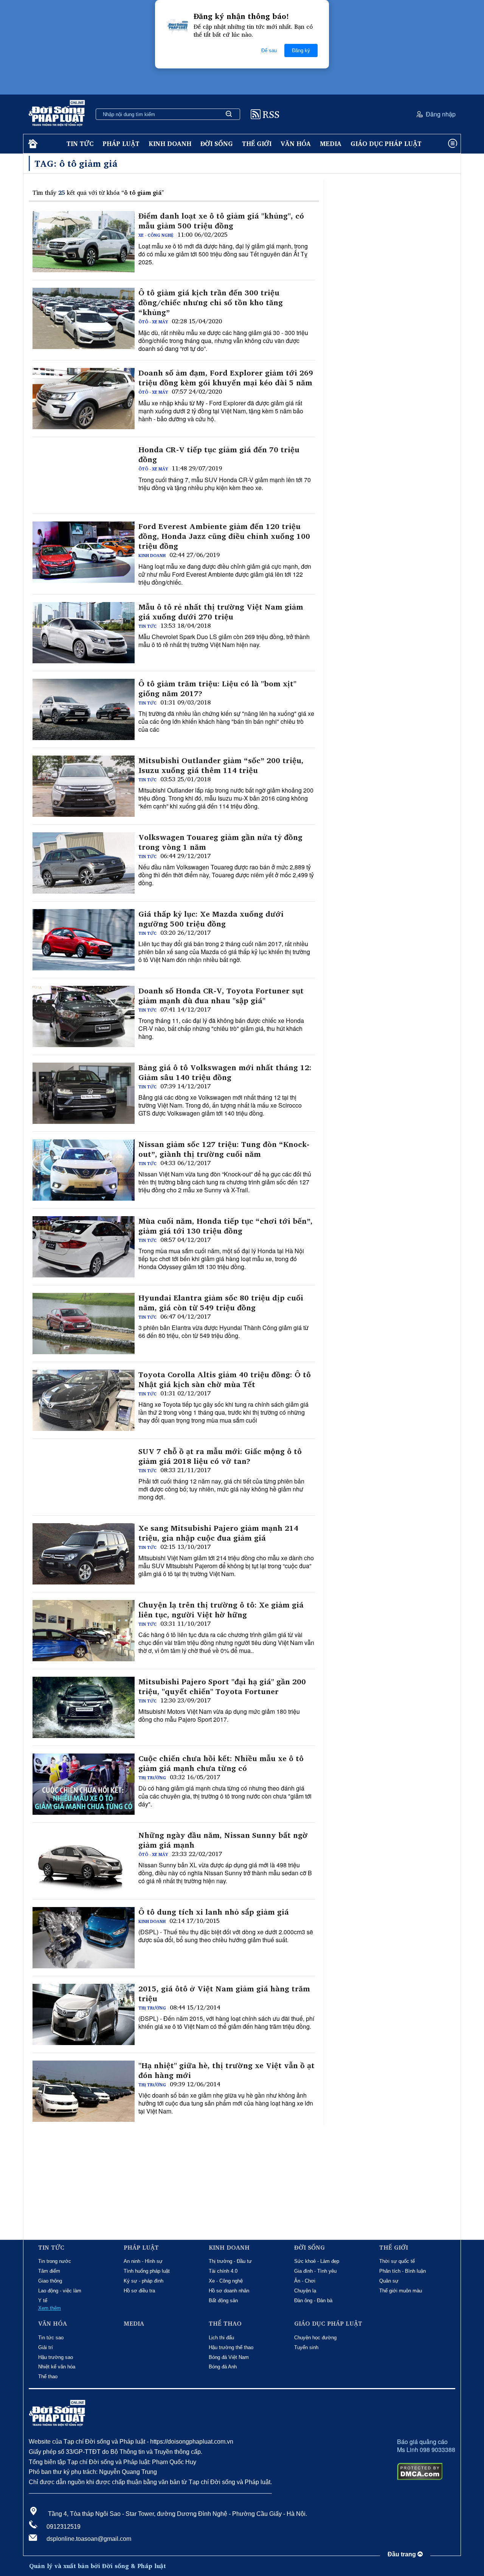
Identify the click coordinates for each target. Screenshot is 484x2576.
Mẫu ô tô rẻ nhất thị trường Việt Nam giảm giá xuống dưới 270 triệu (221, 612)
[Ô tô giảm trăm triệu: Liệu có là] (84, 709)
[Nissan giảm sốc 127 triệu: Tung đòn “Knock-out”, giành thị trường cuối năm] (84, 1170)
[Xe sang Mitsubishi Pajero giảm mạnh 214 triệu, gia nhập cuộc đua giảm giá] (84, 1554)
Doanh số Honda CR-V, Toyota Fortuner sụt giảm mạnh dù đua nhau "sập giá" (221, 996)
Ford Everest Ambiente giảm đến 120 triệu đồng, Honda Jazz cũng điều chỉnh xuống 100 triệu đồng (224, 536)
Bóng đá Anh (223, 2367)
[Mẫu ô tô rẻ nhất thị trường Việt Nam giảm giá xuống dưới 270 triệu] (84, 633)
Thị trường (152, 1778)
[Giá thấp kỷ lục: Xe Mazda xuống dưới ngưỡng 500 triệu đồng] (84, 940)
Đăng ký (301, 50)
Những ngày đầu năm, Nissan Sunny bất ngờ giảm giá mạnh (223, 1840)
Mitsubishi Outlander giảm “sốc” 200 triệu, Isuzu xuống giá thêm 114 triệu (221, 765)
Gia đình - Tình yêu (315, 2271)
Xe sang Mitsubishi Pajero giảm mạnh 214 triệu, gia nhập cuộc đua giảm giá (218, 1533)
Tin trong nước (55, 2261)
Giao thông (50, 2281)
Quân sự (389, 2281)
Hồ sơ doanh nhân (229, 2291)
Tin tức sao (51, 2338)
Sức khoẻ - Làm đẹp (317, 2261)
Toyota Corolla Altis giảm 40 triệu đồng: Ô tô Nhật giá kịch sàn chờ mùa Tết (225, 1380)
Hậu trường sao (56, 2357)
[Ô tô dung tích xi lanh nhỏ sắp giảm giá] (84, 1938)
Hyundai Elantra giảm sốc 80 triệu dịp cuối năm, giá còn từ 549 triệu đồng (221, 1303)
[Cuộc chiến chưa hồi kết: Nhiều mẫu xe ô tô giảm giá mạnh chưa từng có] (84, 1784)
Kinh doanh (170, 144)
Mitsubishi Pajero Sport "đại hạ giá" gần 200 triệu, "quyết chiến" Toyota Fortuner (222, 1687)
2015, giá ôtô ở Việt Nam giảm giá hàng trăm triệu (224, 1994)
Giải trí (46, 2347)
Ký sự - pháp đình (143, 2281)
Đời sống (217, 144)
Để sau (269, 50)
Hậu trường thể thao (231, 2347)
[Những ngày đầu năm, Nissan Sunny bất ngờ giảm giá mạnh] (84, 1861)
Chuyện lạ (305, 2291)
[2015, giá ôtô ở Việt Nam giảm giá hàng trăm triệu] (84, 2014)
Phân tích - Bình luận (403, 2271)
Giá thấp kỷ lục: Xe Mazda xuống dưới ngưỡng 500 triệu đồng (211, 919)
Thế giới (257, 144)
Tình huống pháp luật (147, 2271)
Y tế (43, 2301)
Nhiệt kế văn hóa (57, 2367)
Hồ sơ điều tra (139, 2291)
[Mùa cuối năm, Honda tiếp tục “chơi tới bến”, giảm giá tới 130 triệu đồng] (84, 1247)
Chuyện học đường (315, 2338)
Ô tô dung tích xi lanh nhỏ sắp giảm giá (214, 1912)
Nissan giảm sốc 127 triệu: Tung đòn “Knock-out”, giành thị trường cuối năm (224, 1149)
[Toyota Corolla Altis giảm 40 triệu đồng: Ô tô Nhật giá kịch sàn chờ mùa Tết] (84, 1400)
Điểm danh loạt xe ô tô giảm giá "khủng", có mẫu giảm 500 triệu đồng (221, 221)
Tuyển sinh (306, 2347)
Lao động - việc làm (60, 2291)
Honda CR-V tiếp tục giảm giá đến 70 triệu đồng (219, 455)
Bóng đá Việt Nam (229, 2357)
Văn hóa (296, 144)
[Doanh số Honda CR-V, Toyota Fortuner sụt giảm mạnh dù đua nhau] (84, 1016)
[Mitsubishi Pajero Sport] (84, 1707)
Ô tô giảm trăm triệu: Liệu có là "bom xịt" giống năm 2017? (217, 689)
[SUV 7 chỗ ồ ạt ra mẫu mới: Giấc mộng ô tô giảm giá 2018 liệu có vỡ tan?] (84, 1477)
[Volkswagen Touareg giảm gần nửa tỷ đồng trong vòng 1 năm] (84, 863)
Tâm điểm (49, 2271)
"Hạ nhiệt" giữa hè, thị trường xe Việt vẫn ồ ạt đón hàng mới (226, 2070)
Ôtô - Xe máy (153, 322)
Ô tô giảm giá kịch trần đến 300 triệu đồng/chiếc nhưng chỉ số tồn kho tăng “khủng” (211, 303)
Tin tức (80, 144)
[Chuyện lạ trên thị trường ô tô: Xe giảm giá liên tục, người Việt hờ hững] (84, 1631)
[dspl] (32, 144)
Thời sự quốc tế (397, 2261)
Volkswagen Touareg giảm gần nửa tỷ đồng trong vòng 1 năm (220, 842)
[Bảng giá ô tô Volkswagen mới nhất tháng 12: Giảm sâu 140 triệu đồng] (84, 1093)
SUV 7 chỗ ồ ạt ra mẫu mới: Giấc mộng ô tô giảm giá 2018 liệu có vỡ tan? (220, 1456)
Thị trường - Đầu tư (230, 2261)
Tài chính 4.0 (223, 2271)
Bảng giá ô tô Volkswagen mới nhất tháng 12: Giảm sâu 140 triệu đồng (225, 1072)
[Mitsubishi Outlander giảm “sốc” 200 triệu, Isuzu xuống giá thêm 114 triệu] (84, 786)
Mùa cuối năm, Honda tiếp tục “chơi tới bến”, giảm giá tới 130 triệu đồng (226, 1226)
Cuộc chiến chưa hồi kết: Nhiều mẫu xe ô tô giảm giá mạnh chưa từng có (221, 1763)
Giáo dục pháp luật (386, 144)
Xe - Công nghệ (156, 235)
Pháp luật (121, 144)
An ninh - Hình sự (143, 2261)
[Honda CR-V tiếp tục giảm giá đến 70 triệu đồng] (84, 475)
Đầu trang (403, 2554)
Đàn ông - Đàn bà (313, 2301)
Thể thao (48, 2377)
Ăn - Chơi (305, 2281)
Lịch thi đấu (221, 2338)
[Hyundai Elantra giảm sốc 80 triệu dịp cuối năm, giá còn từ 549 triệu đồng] (84, 1324)
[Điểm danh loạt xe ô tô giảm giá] (84, 242)
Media (331, 144)
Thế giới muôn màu (401, 2291)
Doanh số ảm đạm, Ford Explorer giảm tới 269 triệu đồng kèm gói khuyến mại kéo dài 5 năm (226, 378)
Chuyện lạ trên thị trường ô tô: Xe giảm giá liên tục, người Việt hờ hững (221, 1610)
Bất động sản (223, 2301)
